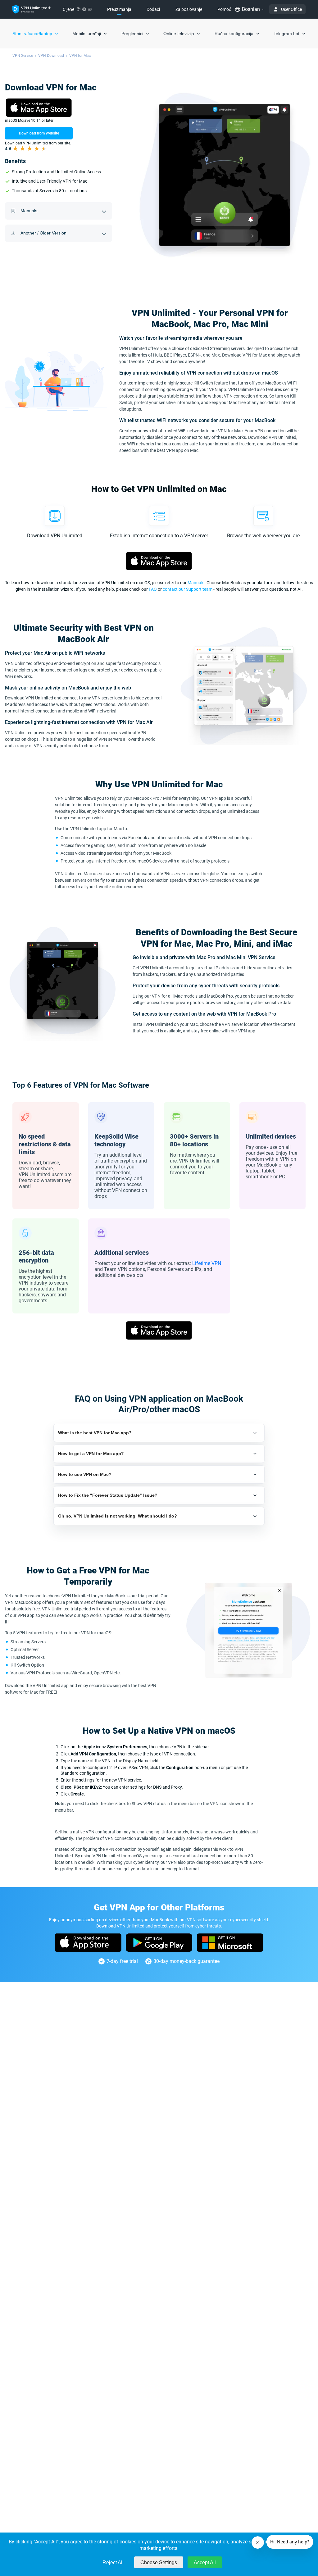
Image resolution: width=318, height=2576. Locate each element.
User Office (291, 9)
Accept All (205, 2562)
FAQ (153, 589)
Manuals (196, 583)
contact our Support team (188, 589)
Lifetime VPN (207, 1263)
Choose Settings (159, 2562)
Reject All (113, 2562)
